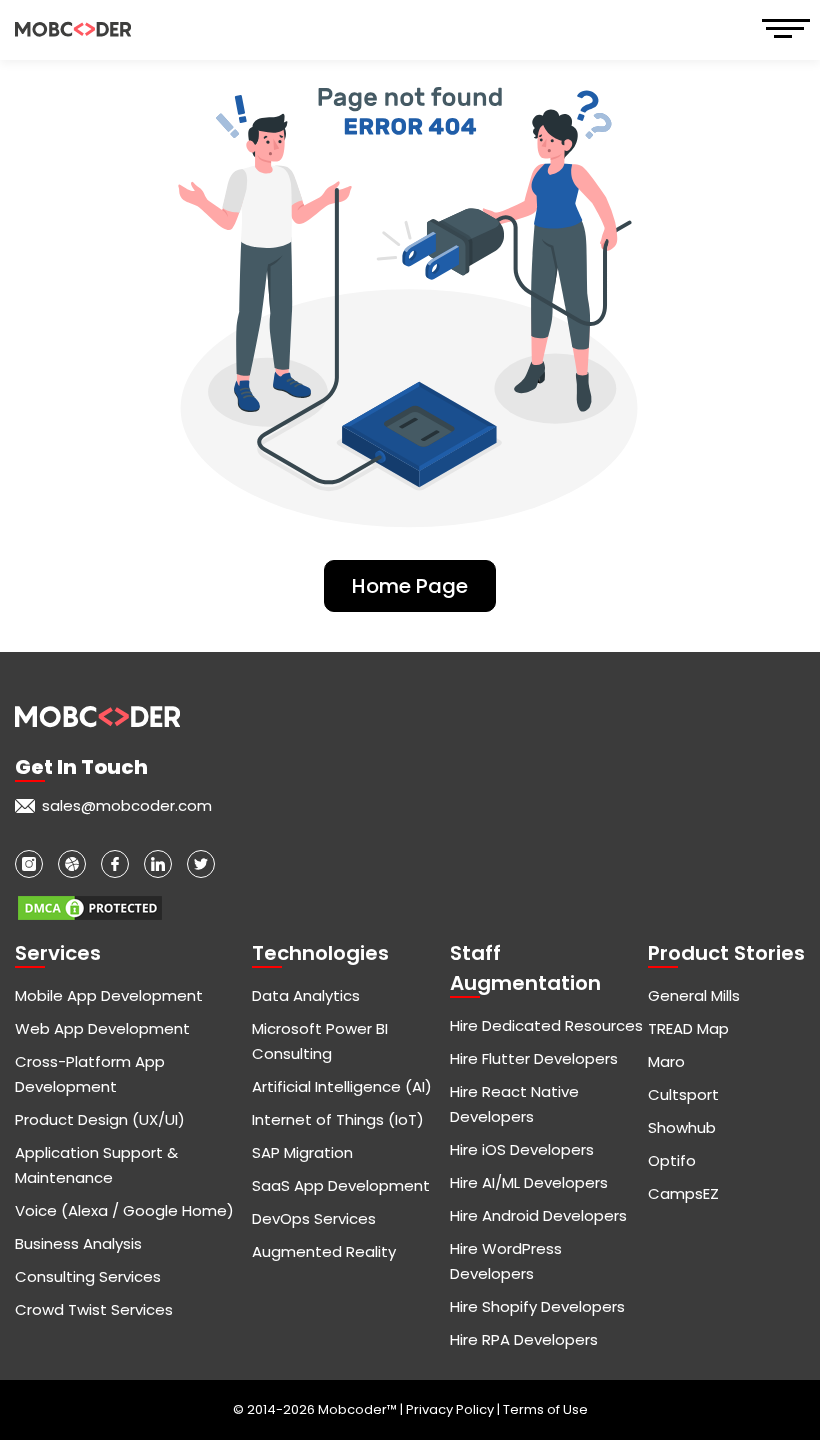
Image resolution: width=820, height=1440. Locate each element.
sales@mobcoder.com (127, 805)
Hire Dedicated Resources (546, 1025)
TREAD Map (688, 1028)
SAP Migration (302, 1152)
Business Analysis (78, 1243)
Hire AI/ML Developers (529, 1182)
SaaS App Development (341, 1185)
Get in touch (81, 767)
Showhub (682, 1127)
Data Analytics (306, 995)
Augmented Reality (324, 1251)
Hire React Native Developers (514, 1104)
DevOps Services (314, 1218)
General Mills (694, 995)
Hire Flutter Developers (534, 1058)
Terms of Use (545, 1409)
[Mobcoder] (73, 29)
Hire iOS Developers (522, 1149)
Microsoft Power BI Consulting (320, 1041)
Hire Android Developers (538, 1215)
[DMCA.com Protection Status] (90, 898)
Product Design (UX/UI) (100, 1119)
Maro (666, 1061)
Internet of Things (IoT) (338, 1119)
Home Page (410, 586)
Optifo (672, 1160)
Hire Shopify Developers (537, 1306)
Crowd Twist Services (94, 1309)
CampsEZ (683, 1193)
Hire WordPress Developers (506, 1261)
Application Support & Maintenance (96, 1165)
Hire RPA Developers (524, 1339)
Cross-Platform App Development (90, 1074)
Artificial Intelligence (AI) (342, 1086)
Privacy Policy (451, 1409)
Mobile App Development (109, 995)
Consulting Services (88, 1276)
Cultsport (683, 1094)
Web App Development (102, 1028)
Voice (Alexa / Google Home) (124, 1210)
